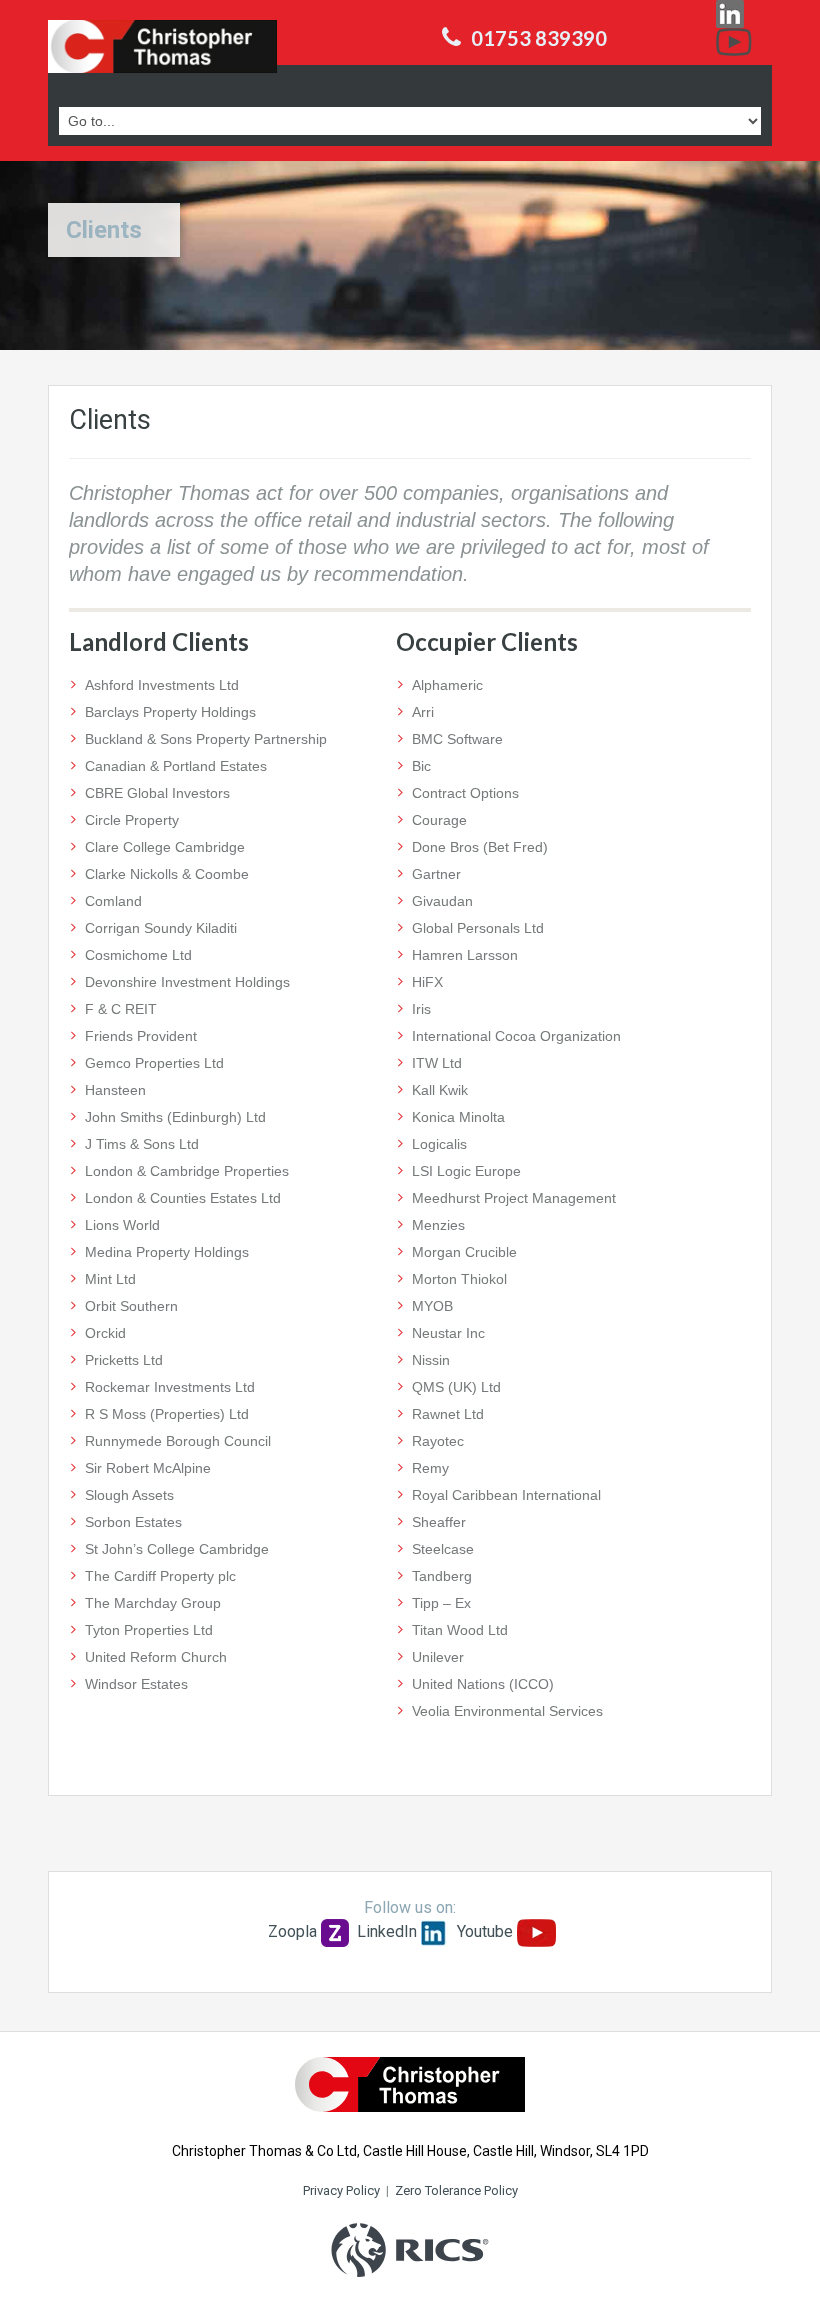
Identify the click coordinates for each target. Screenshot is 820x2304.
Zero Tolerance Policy (456, 2190)
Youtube (485, 1931)
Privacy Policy (341, 2190)
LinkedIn (387, 1931)
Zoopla (292, 1931)
